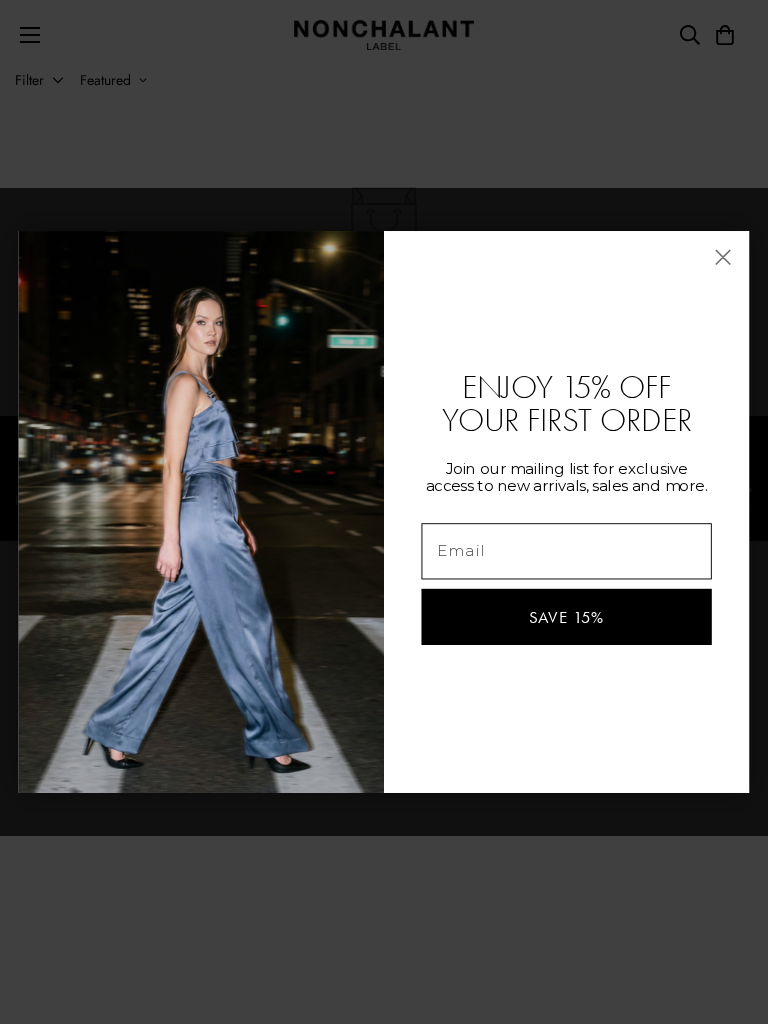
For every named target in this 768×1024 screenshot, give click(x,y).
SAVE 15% (567, 616)
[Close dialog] (723, 257)
